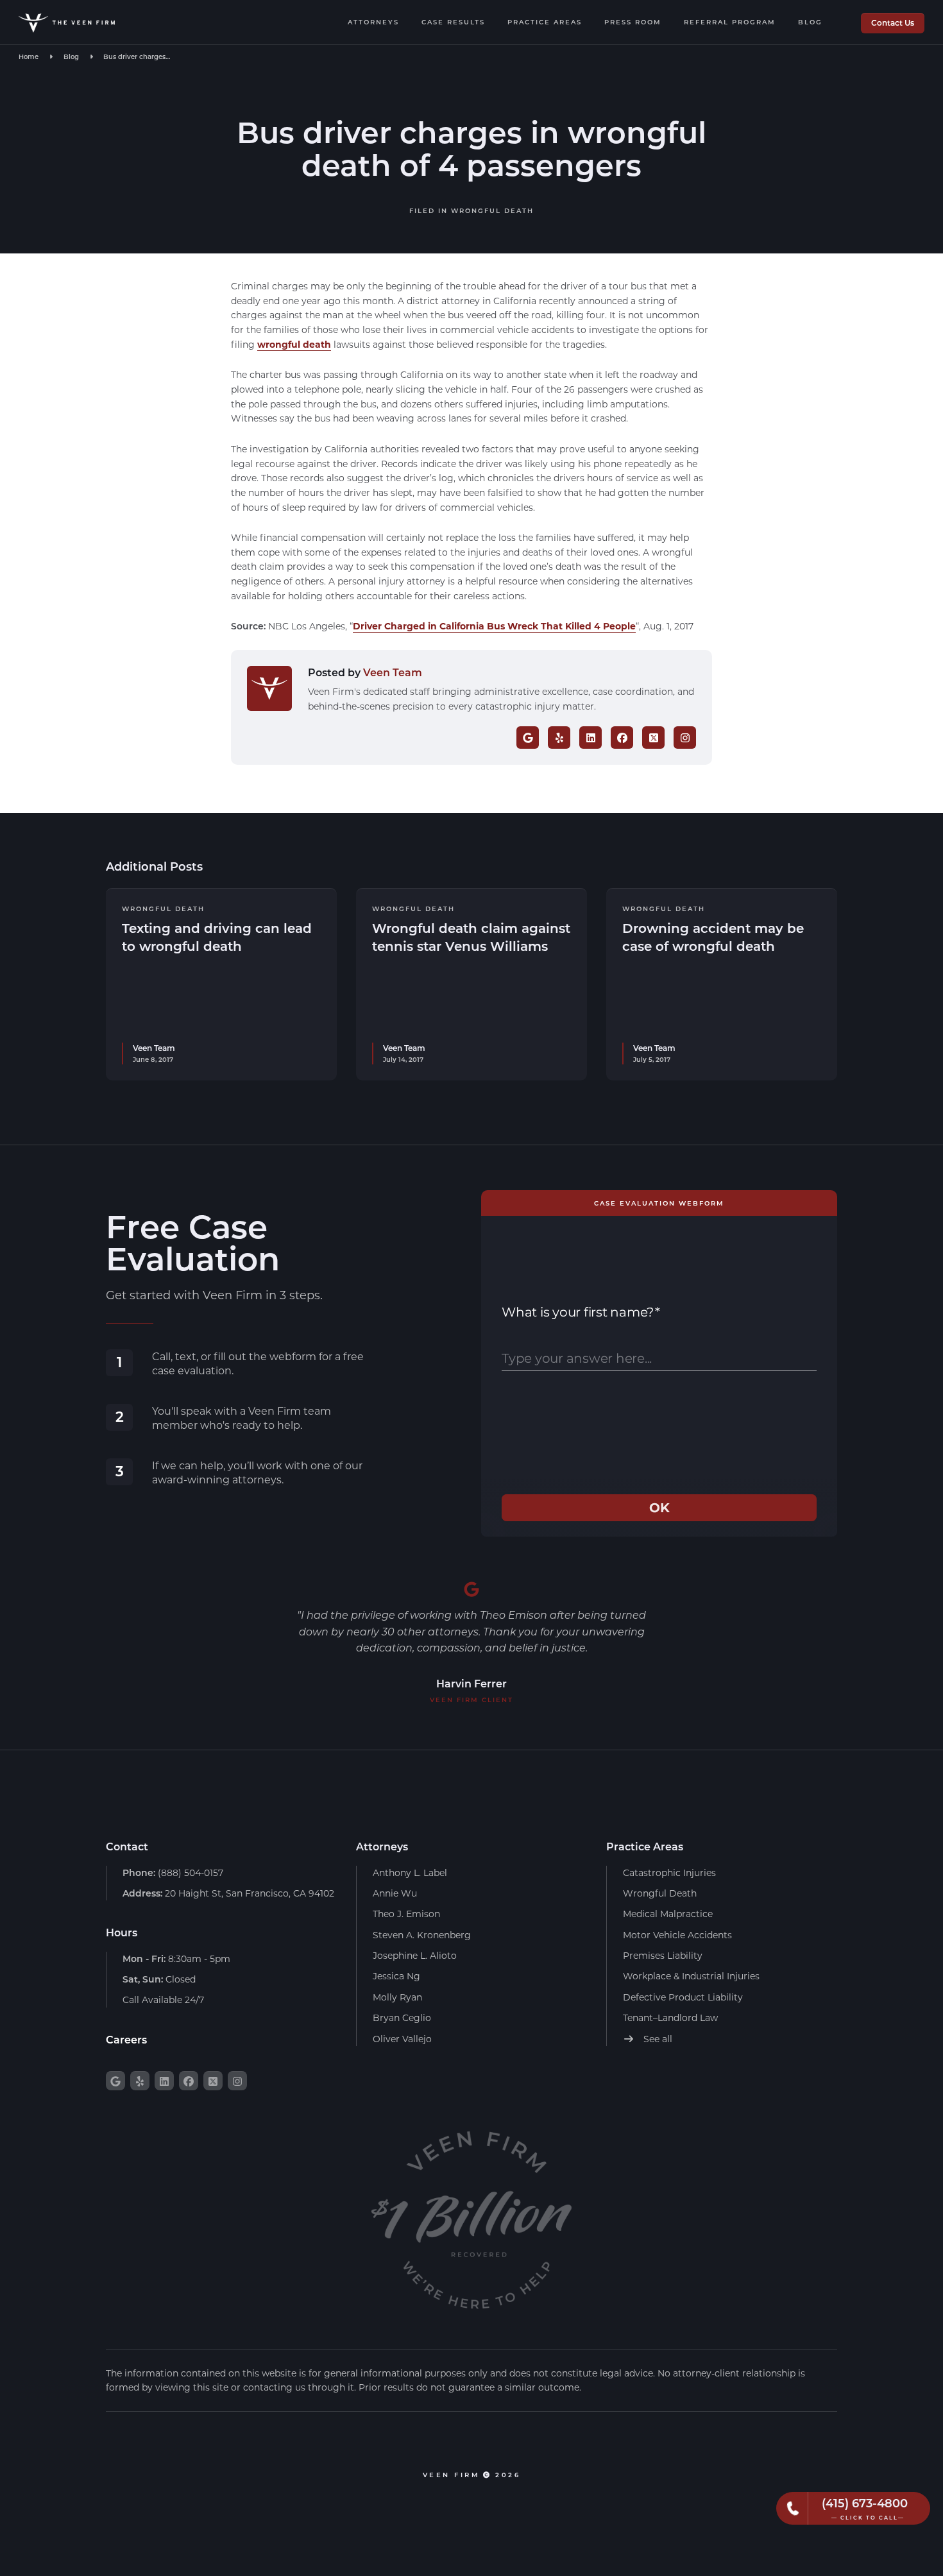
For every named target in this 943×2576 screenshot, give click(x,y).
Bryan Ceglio (402, 2017)
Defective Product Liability (683, 1997)
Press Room (633, 22)
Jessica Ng (396, 1976)
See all (657, 2039)
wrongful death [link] (294, 344)
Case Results (453, 22)
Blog (810, 22)
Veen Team (393, 672)
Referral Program (730, 22)
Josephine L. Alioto (415, 1955)
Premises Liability (663, 1955)
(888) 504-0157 (173, 1872)
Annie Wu (395, 1893)
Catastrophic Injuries (669, 1872)
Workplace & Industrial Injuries (691, 1976)
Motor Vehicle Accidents (677, 1935)
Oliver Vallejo (402, 2039)
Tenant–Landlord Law (670, 2017)
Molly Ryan (397, 1997)
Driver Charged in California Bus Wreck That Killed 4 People (494, 626)
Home (29, 56)
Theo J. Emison (406, 1914)
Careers (126, 2039)
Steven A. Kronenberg (422, 1935)
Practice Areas (545, 22)
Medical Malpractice (668, 1914)
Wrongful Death (492, 210)
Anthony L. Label (410, 1872)
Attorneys (373, 22)
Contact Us (893, 22)
